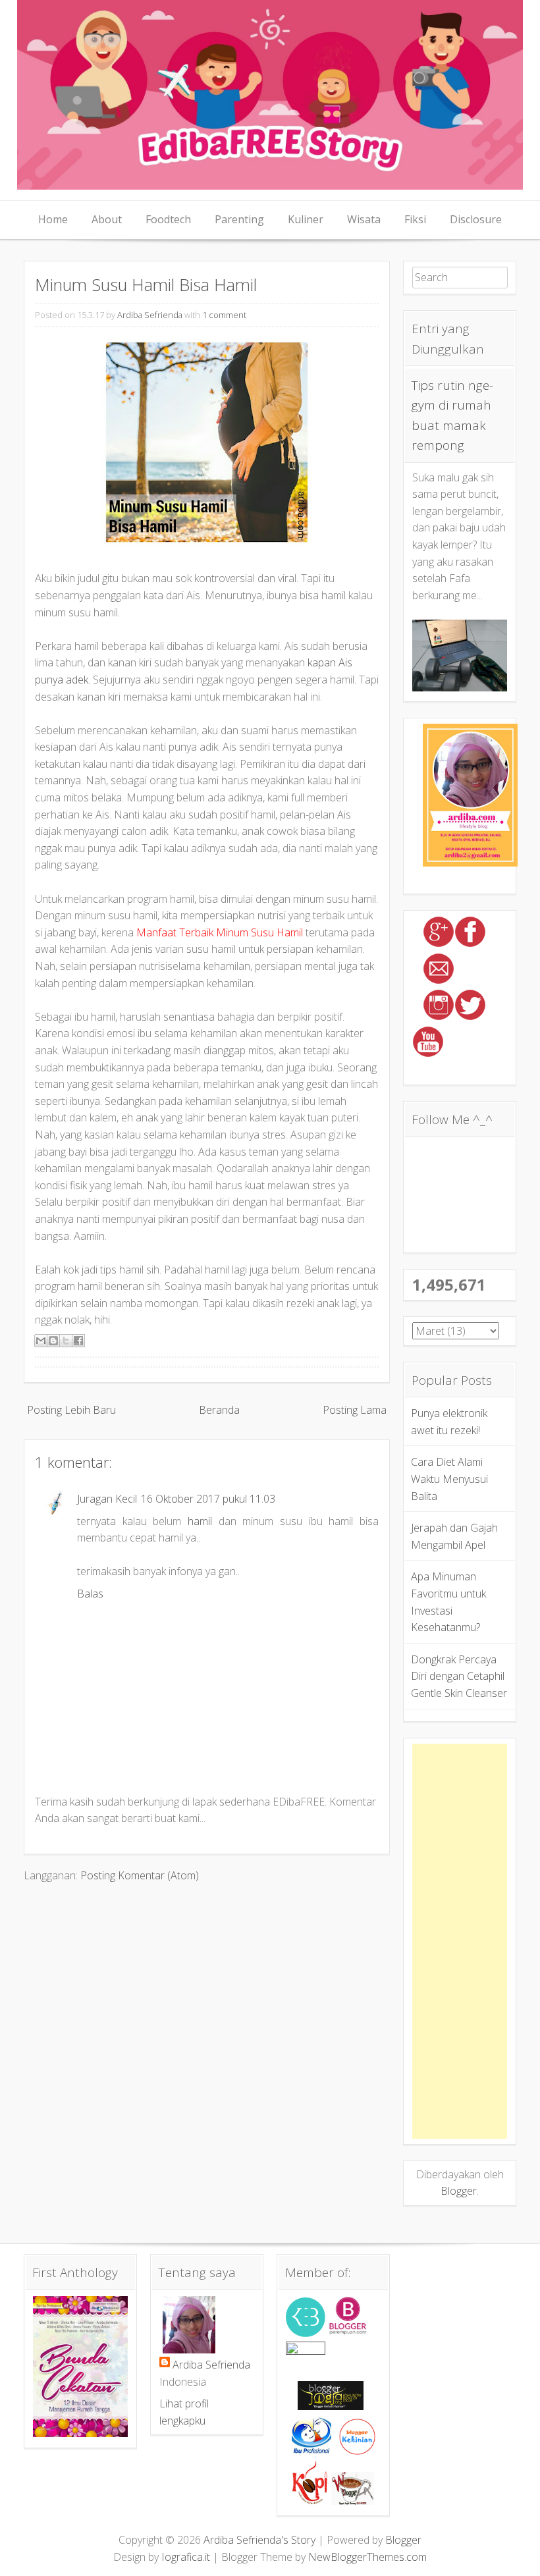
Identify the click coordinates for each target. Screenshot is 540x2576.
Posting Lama (355, 1410)
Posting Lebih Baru (71, 1410)
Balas (90, 1594)
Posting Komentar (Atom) (140, 1875)
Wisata (364, 219)
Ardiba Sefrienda (150, 315)
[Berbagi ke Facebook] (78, 1341)
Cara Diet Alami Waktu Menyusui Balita (449, 1479)
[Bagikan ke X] (66, 1341)
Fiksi (415, 219)
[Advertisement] (460, 1941)
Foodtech (168, 219)
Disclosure (476, 219)
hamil (200, 1521)
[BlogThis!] (53, 1341)
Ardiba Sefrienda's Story (259, 2540)
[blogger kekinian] (357, 2451)
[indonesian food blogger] (306, 2351)
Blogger (459, 2191)
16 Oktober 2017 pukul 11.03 (208, 1499)
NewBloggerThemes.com (367, 2557)
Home (53, 219)
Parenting (239, 219)
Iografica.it (186, 2557)
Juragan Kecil (107, 1499)
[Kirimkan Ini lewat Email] (41, 1341)
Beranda (219, 1410)
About (107, 219)
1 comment (224, 315)
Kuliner (306, 219)
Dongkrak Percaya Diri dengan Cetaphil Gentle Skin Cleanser (459, 1676)
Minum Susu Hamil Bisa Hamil (146, 285)
